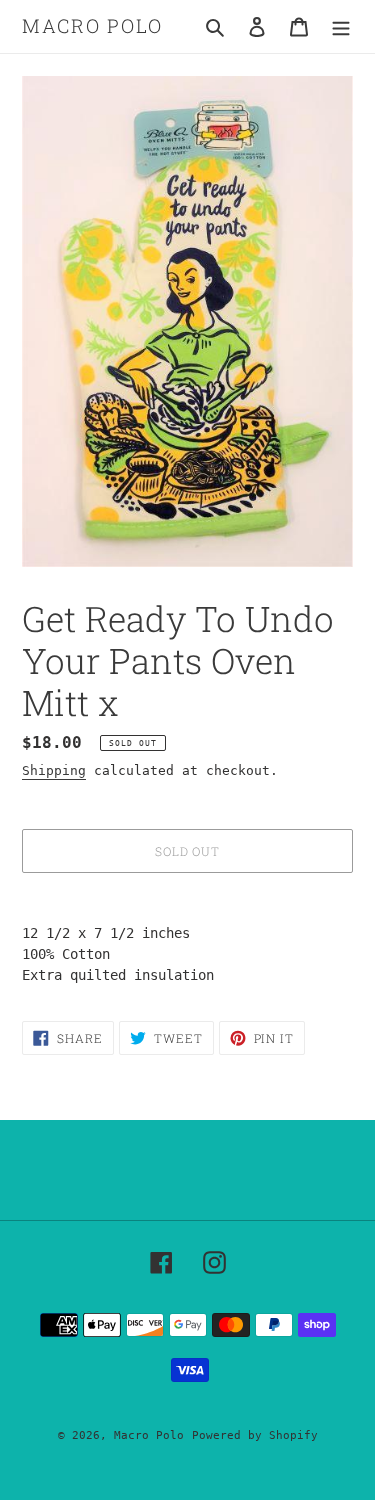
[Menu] (341, 26)
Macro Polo (92, 26)
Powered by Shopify (255, 1435)
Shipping (54, 770)
